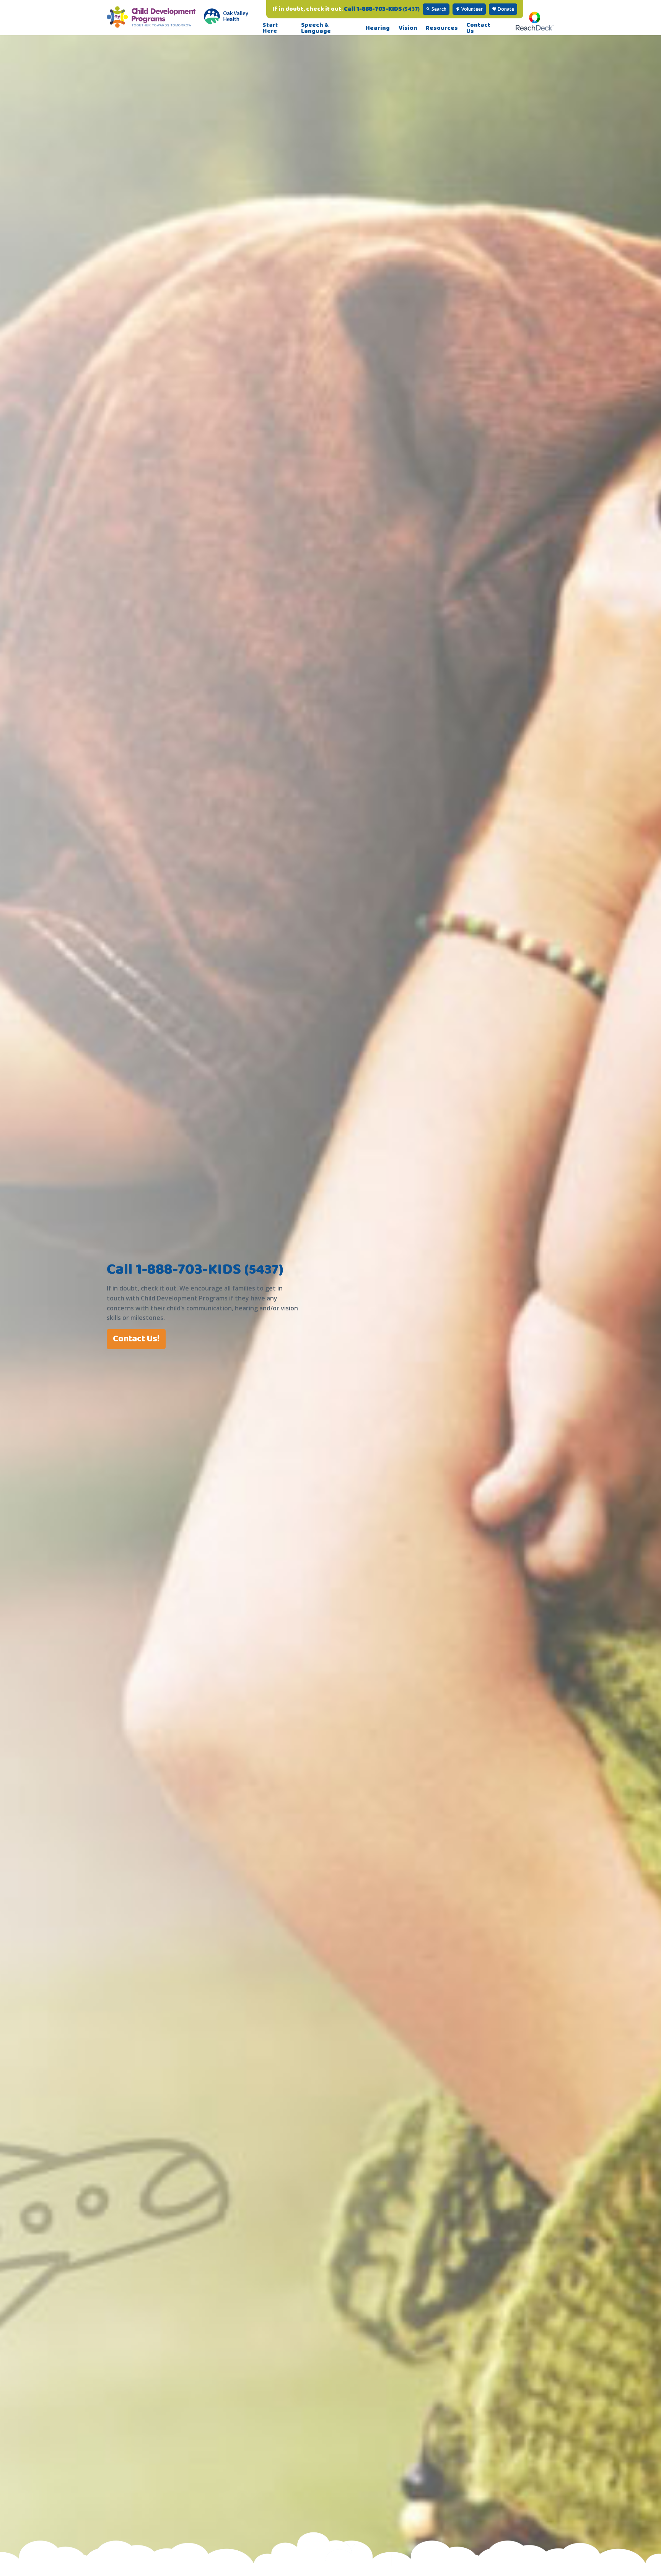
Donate (505, 9)
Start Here (270, 28)
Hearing (378, 28)
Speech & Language (316, 28)
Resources (442, 28)
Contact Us (478, 28)
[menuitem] (278, 28)
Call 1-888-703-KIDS (382, 9)
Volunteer (471, 9)
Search (438, 9)
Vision (408, 28)
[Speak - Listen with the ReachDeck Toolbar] (535, 28)
